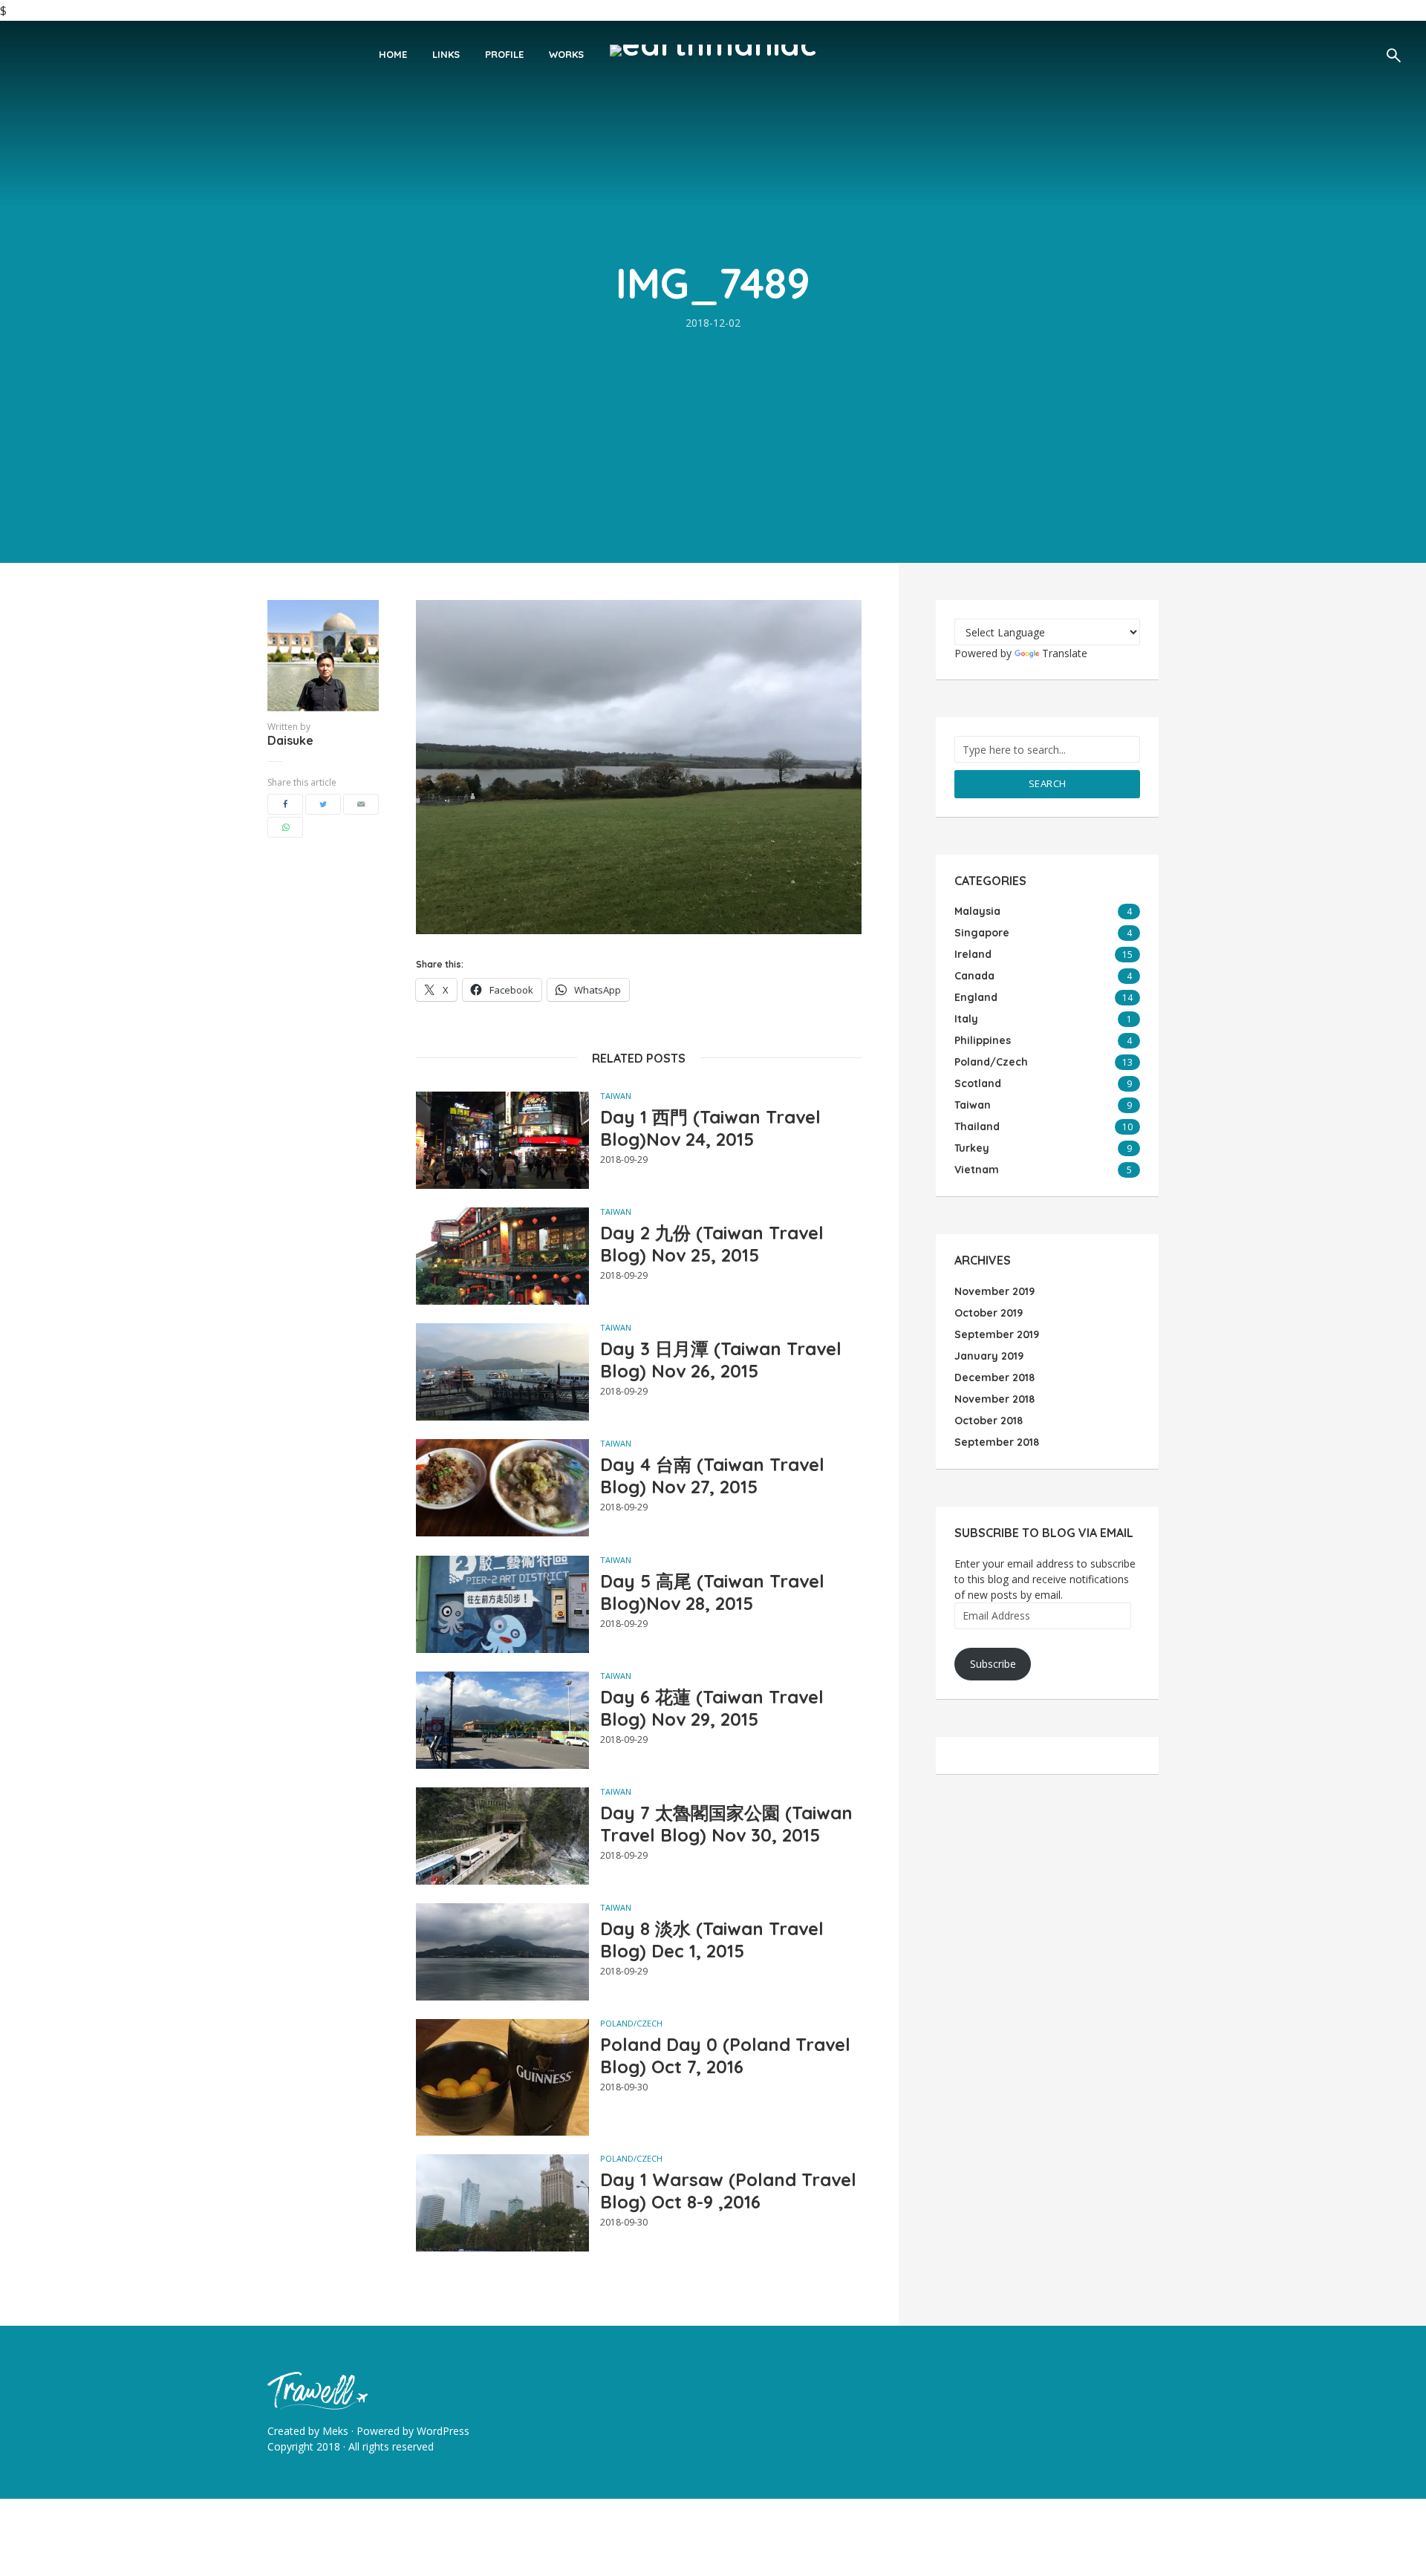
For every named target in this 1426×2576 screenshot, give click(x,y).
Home (393, 54)
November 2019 (994, 1291)
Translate (1065, 653)
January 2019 (989, 1356)
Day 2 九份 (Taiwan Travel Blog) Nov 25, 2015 (712, 1244)
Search (1048, 783)
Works (566, 54)
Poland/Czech (631, 2023)
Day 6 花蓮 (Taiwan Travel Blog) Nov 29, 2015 (712, 1708)
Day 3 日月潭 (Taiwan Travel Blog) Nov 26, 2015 (721, 1360)
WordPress (443, 2431)
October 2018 (989, 1421)
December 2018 (994, 1377)
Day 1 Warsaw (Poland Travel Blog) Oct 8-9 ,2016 (728, 2191)
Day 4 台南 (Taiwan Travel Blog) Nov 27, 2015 (712, 1476)
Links (446, 54)
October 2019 (989, 1313)
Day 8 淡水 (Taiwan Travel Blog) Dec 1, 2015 (712, 1940)
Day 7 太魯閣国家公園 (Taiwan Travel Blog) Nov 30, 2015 (726, 1824)
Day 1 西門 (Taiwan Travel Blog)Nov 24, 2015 (710, 1128)
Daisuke (290, 740)
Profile (504, 54)
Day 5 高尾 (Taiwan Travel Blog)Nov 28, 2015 (712, 1592)
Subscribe (993, 1664)
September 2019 (997, 1334)
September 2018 (997, 1442)
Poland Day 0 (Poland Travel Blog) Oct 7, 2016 (725, 2055)
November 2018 (994, 1399)
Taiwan (616, 1096)
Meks (335, 2431)
